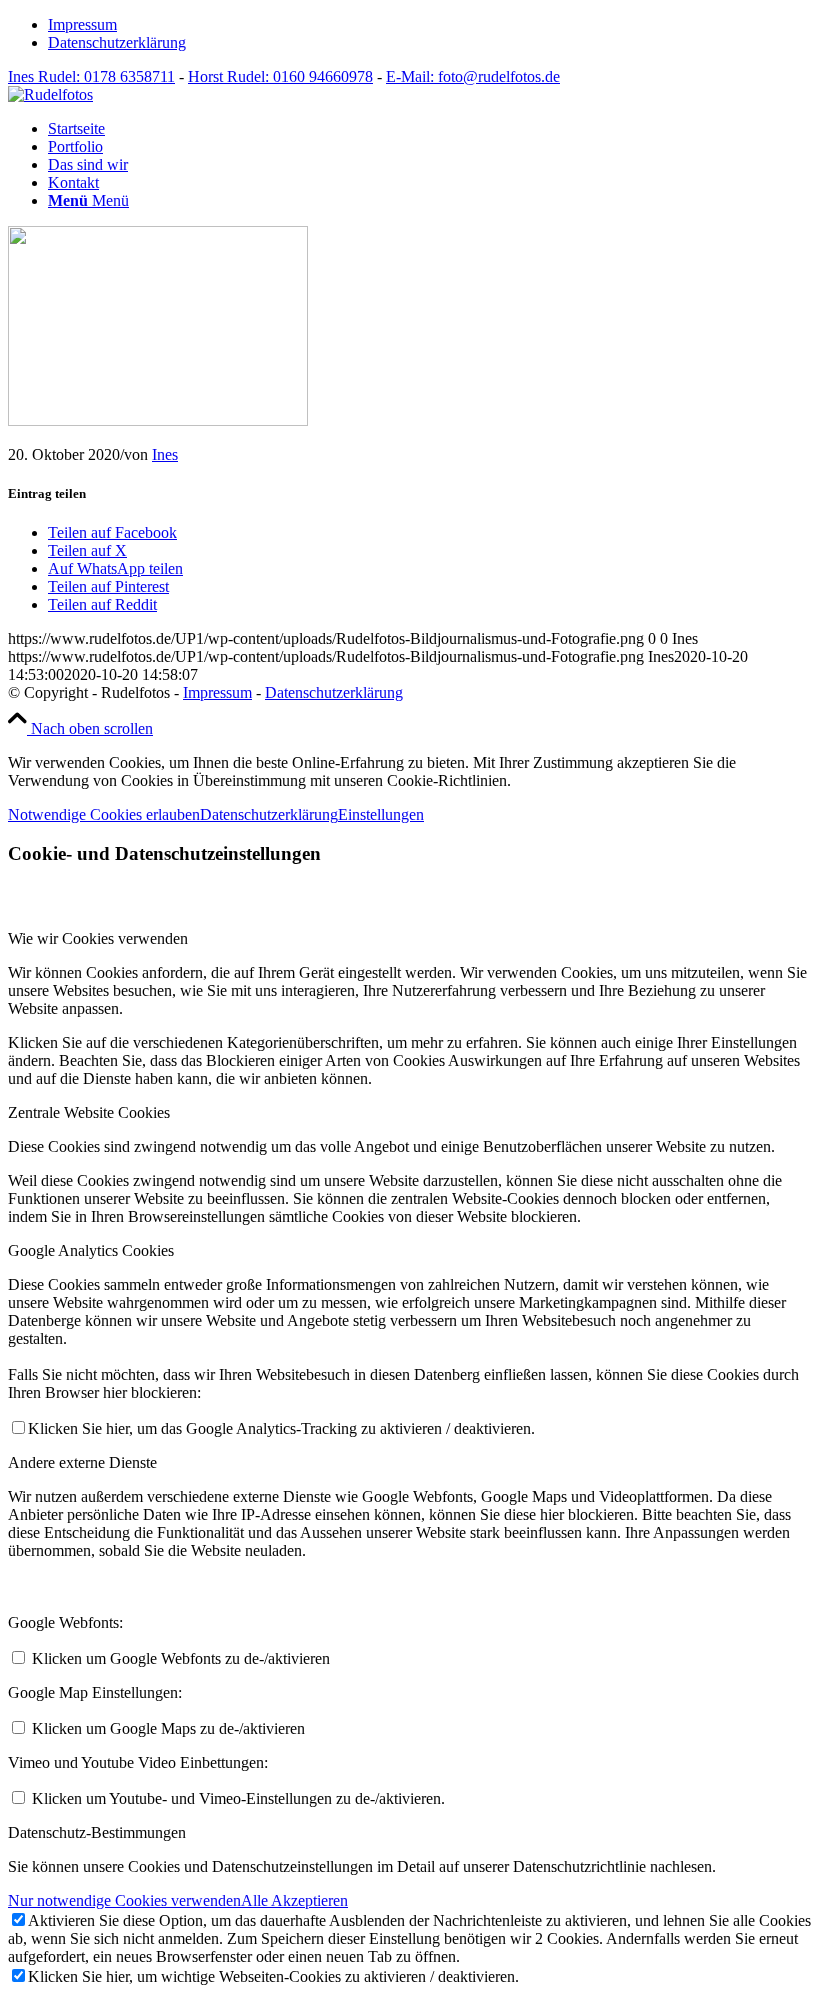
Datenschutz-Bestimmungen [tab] (97, 1832)
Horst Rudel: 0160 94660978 (280, 76)
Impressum (82, 24)
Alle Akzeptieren (294, 1900)
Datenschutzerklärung (117, 42)
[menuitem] (430, 25)
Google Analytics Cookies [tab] (91, 1250)
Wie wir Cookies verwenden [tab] (98, 938)
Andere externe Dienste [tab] (82, 1462)
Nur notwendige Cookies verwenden (124, 1900)
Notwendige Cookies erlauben (104, 814)
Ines (165, 454)
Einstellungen (381, 814)
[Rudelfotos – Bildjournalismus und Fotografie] (50, 94)
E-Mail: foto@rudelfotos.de (473, 76)
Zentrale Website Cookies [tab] (89, 1112)
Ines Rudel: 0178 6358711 (91, 76)
